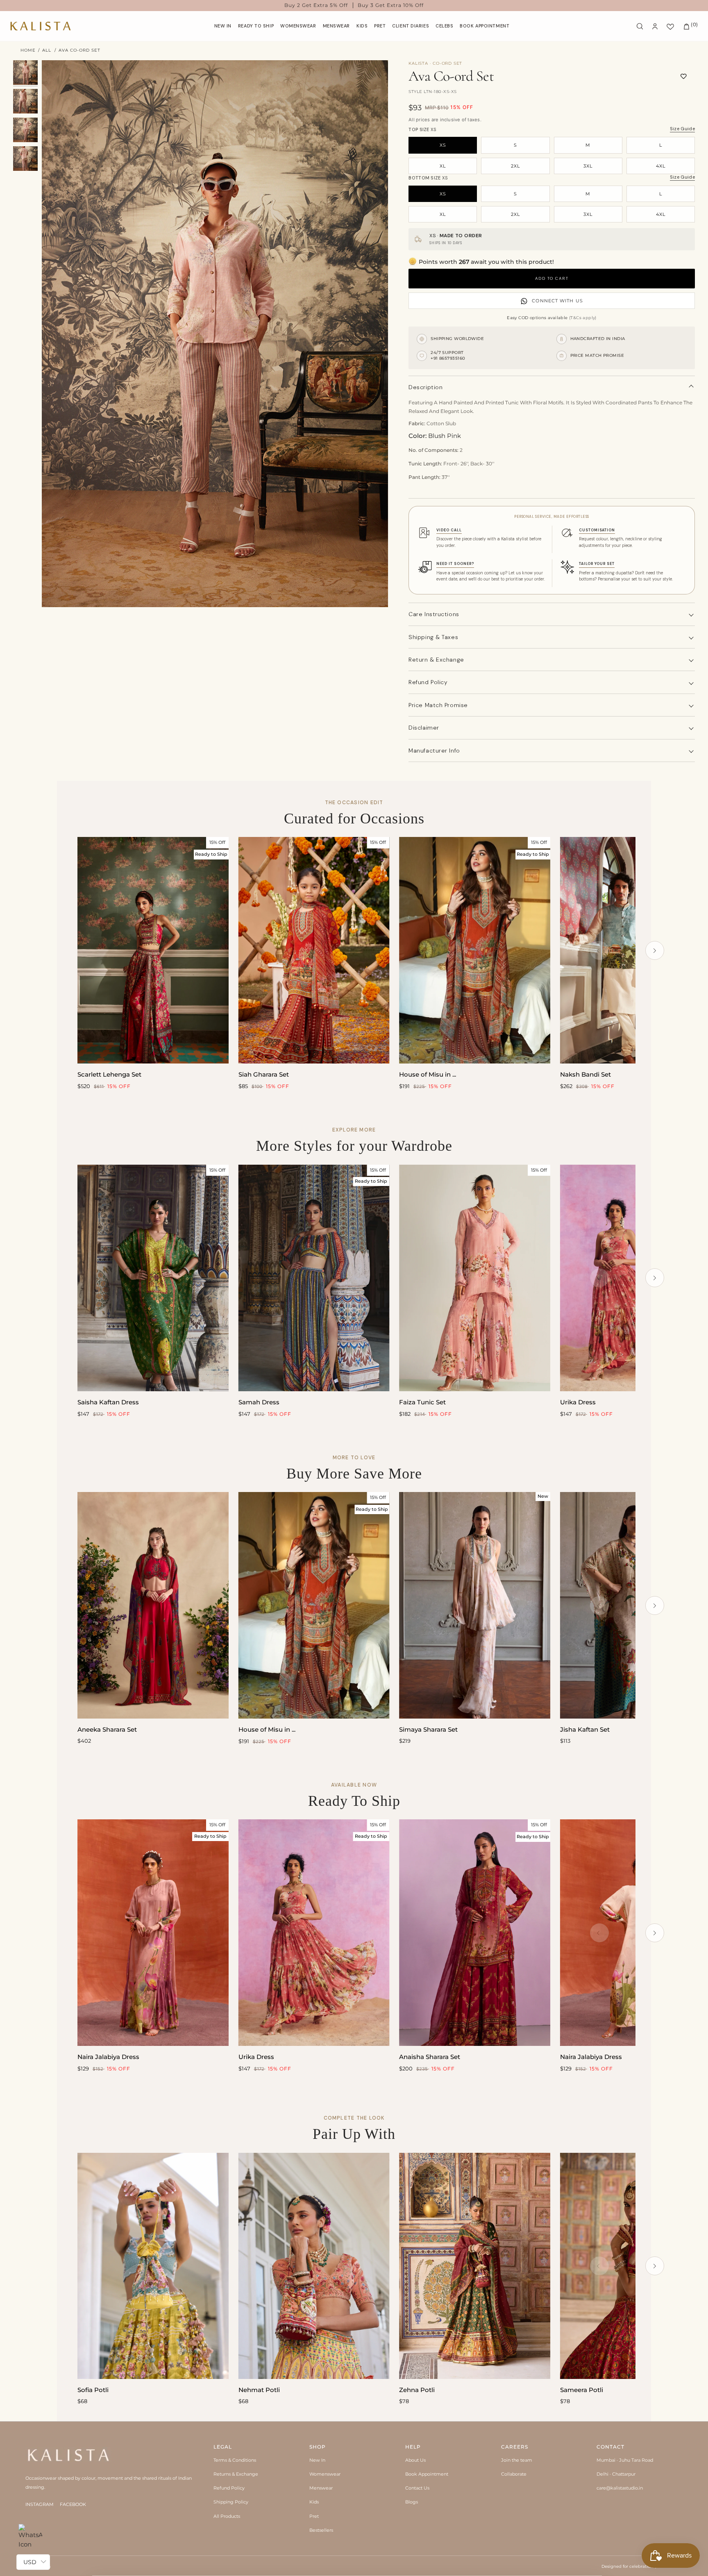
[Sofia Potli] (153, 2266)
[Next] (655, 950)
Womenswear (325, 2474)
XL (443, 166)
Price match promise (438, 705)
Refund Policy (229, 2488)
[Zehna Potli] (475, 2266)
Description (425, 387)
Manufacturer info (434, 751)
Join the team (517, 2460)
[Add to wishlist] (684, 76)
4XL (661, 166)
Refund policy (428, 682)
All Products (227, 2516)
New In (317, 2460)
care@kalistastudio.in (620, 2488)
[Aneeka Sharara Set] (153, 1605)
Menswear (321, 2488)
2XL (515, 166)
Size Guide (682, 129)
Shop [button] (318, 2447)
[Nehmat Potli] (314, 2266)
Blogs (412, 2502)
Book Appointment (427, 2474)
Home (28, 50)
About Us (415, 2460)
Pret (314, 2516)
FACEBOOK (73, 2504)
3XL (588, 166)
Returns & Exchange (236, 2474)
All (47, 50)
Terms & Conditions (235, 2460)
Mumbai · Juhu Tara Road (625, 2460)
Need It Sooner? (455, 564)
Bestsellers (321, 2530)
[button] (298, 26)
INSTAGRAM (40, 2504)
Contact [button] (610, 2447)
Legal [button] (223, 2447)
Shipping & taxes (433, 637)
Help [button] (413, 2447)
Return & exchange (436, 660)
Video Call (449, 530)
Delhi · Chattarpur (616, 2474)
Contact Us (417, 2488)
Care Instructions (434, 614)
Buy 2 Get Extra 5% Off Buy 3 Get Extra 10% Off (354, 5)
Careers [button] (515, 2447)
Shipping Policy (231, 2502)
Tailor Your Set (597, 564)
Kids (314, 2502)
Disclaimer (424, 728)
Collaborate (514, 2474)
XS (443, 145)
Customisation (597, 530)
